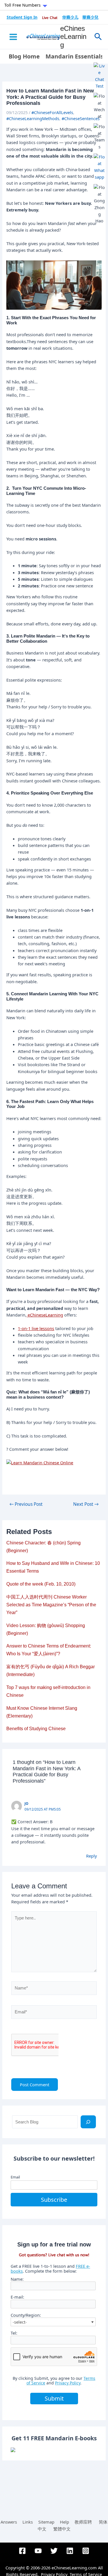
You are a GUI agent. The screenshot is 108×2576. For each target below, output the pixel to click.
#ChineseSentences (81, 118)
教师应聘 (83, 2522)
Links (28, 2522)
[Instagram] (86, 2551)
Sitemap (46, 2522)
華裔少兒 (90, 17)
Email (15, 2177)
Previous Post (26, 1504)
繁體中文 (62, 2529)
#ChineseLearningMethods (33, 118)
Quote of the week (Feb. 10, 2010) (41, 1584)
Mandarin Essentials (74, 56)
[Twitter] (54, 2551)
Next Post (86, 1504)
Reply (91, 1856)
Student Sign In (22, 17)
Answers (9, 2522)
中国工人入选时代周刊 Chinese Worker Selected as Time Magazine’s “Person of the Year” (51, 1605)
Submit (54, 2398)
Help (65, 2522)
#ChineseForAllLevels (52, 112)
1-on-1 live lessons (36, 1328)
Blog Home (24, 56)
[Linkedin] (70, 2551)
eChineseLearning (73, 37)
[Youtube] (38, 2551)
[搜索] (88, 2122)
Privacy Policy (68, 2383)
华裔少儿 (70, 17)
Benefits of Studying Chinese (36, 1729)
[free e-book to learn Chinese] (54, 2450)
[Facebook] (22, 2551)
